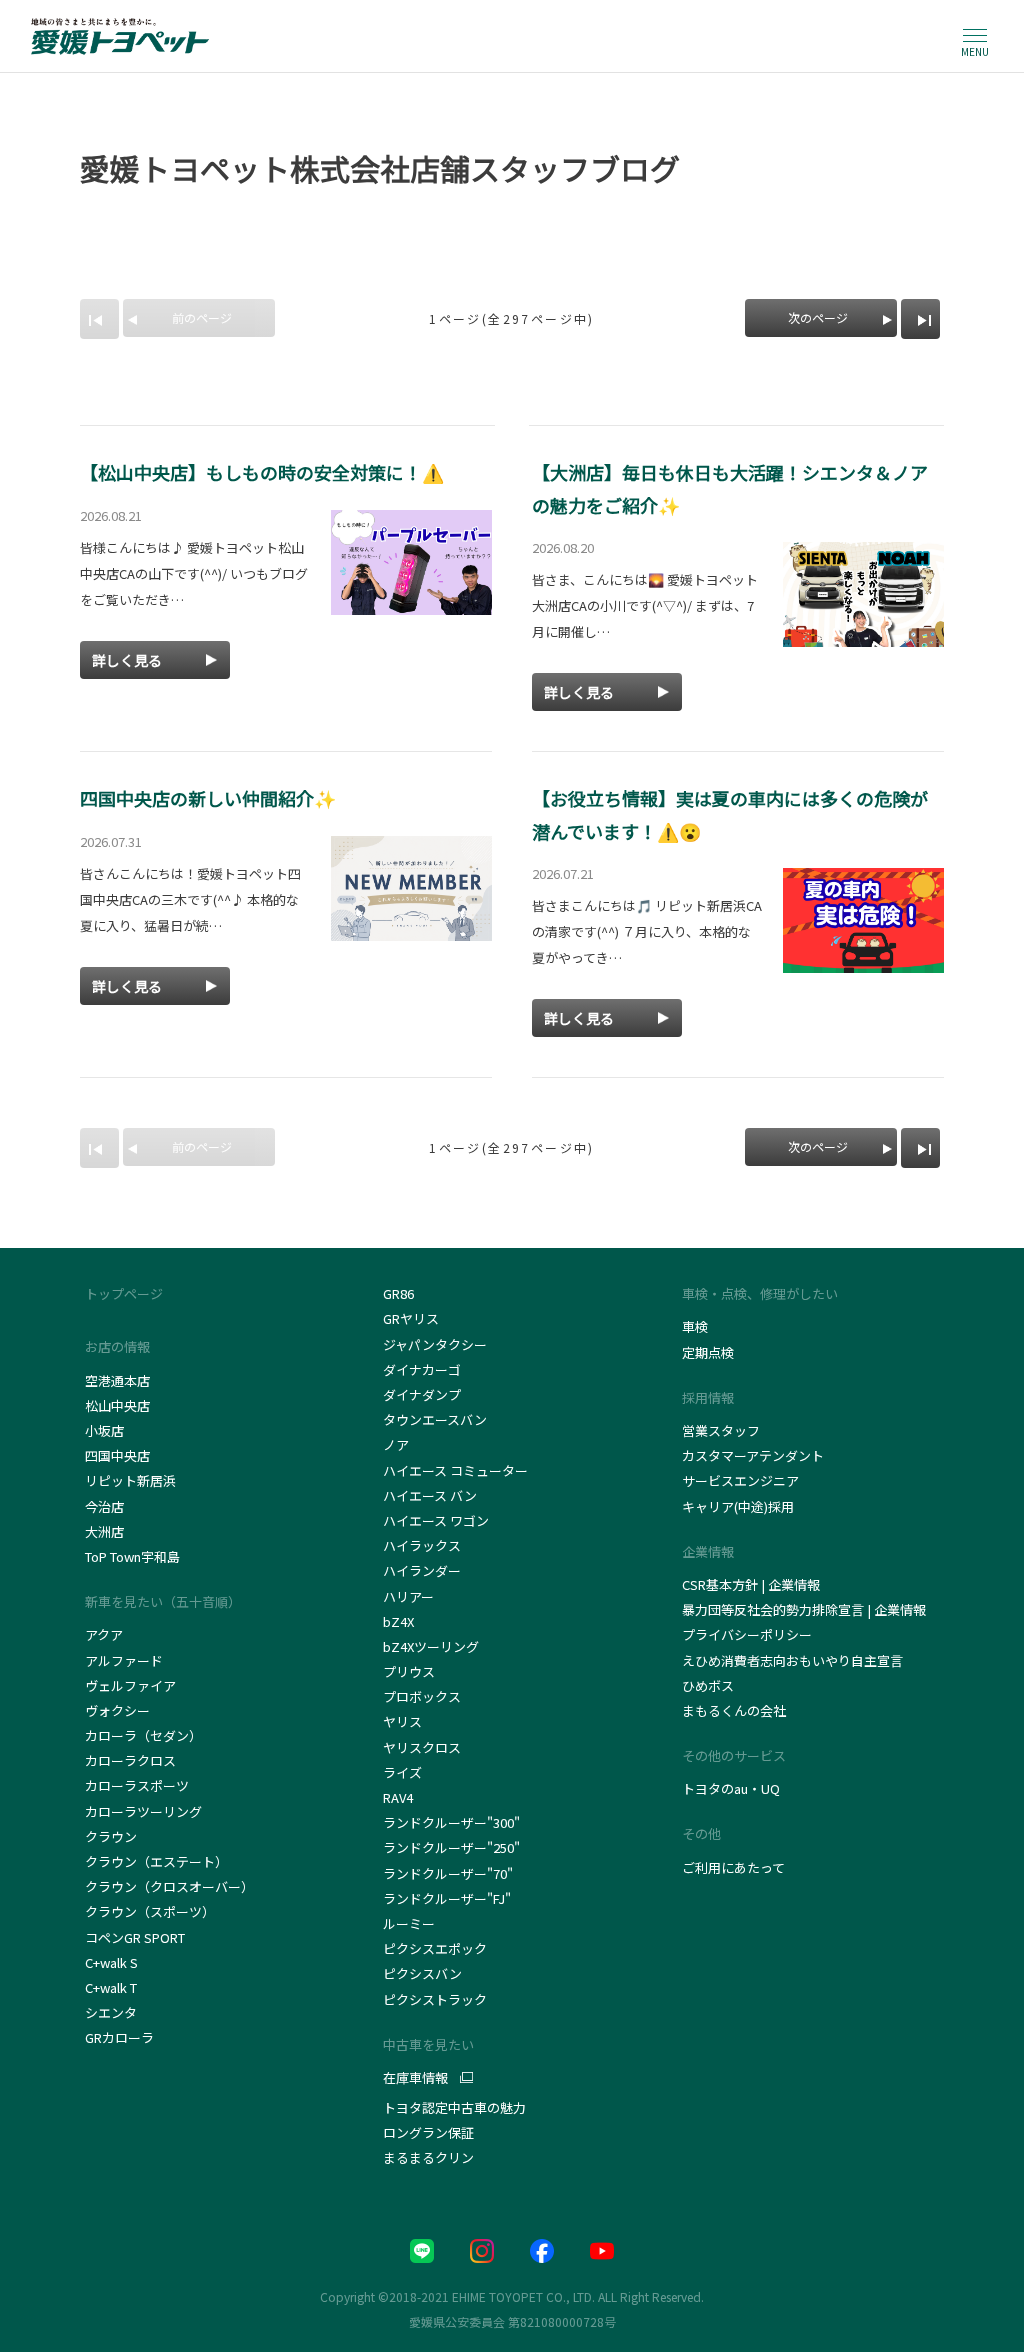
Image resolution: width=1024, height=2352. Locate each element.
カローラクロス (130, 1760)
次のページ (818, 317)
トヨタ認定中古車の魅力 (454, 2107)
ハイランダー (422, 1570)
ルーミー (409, 1923)
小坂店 (104, 1430)
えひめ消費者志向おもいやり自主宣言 (792, 1660)
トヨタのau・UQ (731, 1788)
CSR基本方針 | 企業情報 (751, 1584)
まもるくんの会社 (734, 1710)
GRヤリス (411, 1318)
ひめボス (708, 1685)
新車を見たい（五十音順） (163, 1601)
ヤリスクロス (422, 1747)
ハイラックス (422, 1545)
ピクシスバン (422, 1973)
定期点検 (708, 1352)
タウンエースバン (435, 1419)
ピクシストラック (435, 1999)
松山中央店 (117, 1405)
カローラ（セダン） (143, 1735)
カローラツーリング (143, 1811)
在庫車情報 (415, 2078)
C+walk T (111, 1987)
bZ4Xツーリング (431, 1646)
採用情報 (708, 1397)
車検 (695, 1326)
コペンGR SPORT (135, 1937)
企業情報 (708, 1551)
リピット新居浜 (130, 1480)
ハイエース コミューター (455, 1470)
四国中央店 (117, 1455)
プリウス (409, 1671)
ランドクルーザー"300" (451, 1822)
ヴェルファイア (130, 1685)
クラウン (111, 1836)
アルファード (124, 1660)
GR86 (398, 1293)
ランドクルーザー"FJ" (451, 1898)
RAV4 (398, 1797)
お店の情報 (117, 1346)
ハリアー (408, 1596)
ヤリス (402, 1721)
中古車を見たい (428, 2044)
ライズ (402, 1772)
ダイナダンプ (422, 1394)
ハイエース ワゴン (436, 1520)
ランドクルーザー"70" (448, 1873)
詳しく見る (127, 660)
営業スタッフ (721, 1430)
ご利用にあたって (733, 1867)
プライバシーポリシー (747, 1634)
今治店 (104, 1506)
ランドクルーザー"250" (451, 1847)
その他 (701, 1833)
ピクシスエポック (435, 1948)
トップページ (124, 1293)
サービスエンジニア (740, 1480)
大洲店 (104, 1531)
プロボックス (422, 1696)
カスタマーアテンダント (753, 1455)
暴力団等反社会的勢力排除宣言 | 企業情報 (804, 1609)
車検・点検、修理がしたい (760, 1293)
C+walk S (113, 1962)
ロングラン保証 (428, 2132)
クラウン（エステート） (156, 1861)
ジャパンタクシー (436, 1344)
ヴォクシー (117, 1710)
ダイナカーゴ (422, 1369)
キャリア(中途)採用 (738, 1506)
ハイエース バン (430, 1495)
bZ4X (398, 1621)
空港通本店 (117, 1380)
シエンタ (111, 2012)
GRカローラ (119, 2037)
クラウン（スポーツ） (150, 1911)
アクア (104, 1634)
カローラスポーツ (137, 1785)
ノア (396, 1444)
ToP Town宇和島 (132, 1556)
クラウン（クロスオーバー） (169, 1886)
